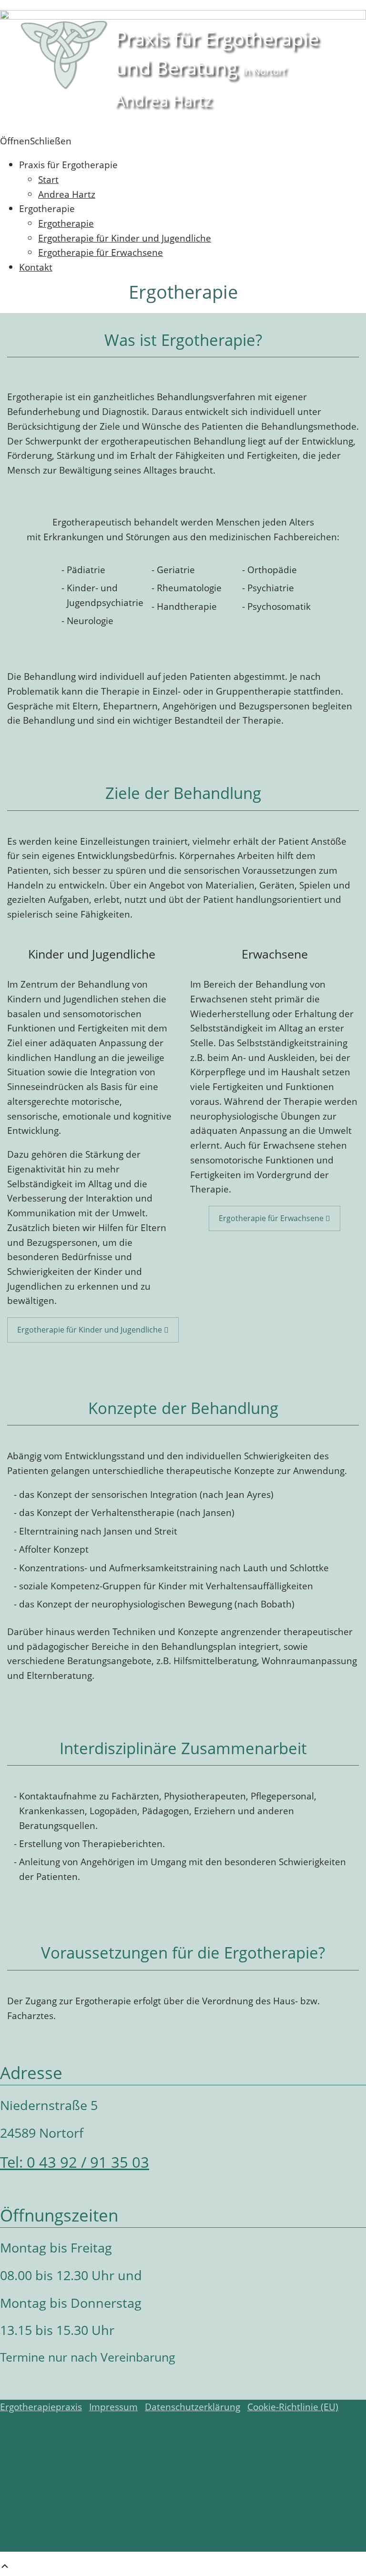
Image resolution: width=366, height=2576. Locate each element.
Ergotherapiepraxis (41, 2407)
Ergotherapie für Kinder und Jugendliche (125, 238)
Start (48, 179)
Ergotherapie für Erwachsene (101, 252)
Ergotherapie (66, 223)
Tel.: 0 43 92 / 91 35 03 (76, 2520)
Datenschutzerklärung (193, 2407)
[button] (36, 141)
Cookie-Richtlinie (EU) (293, 2407)
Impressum (113, 2407)
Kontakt (36, 267)
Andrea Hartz (67, 194)
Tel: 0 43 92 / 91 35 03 (75, 2162)
